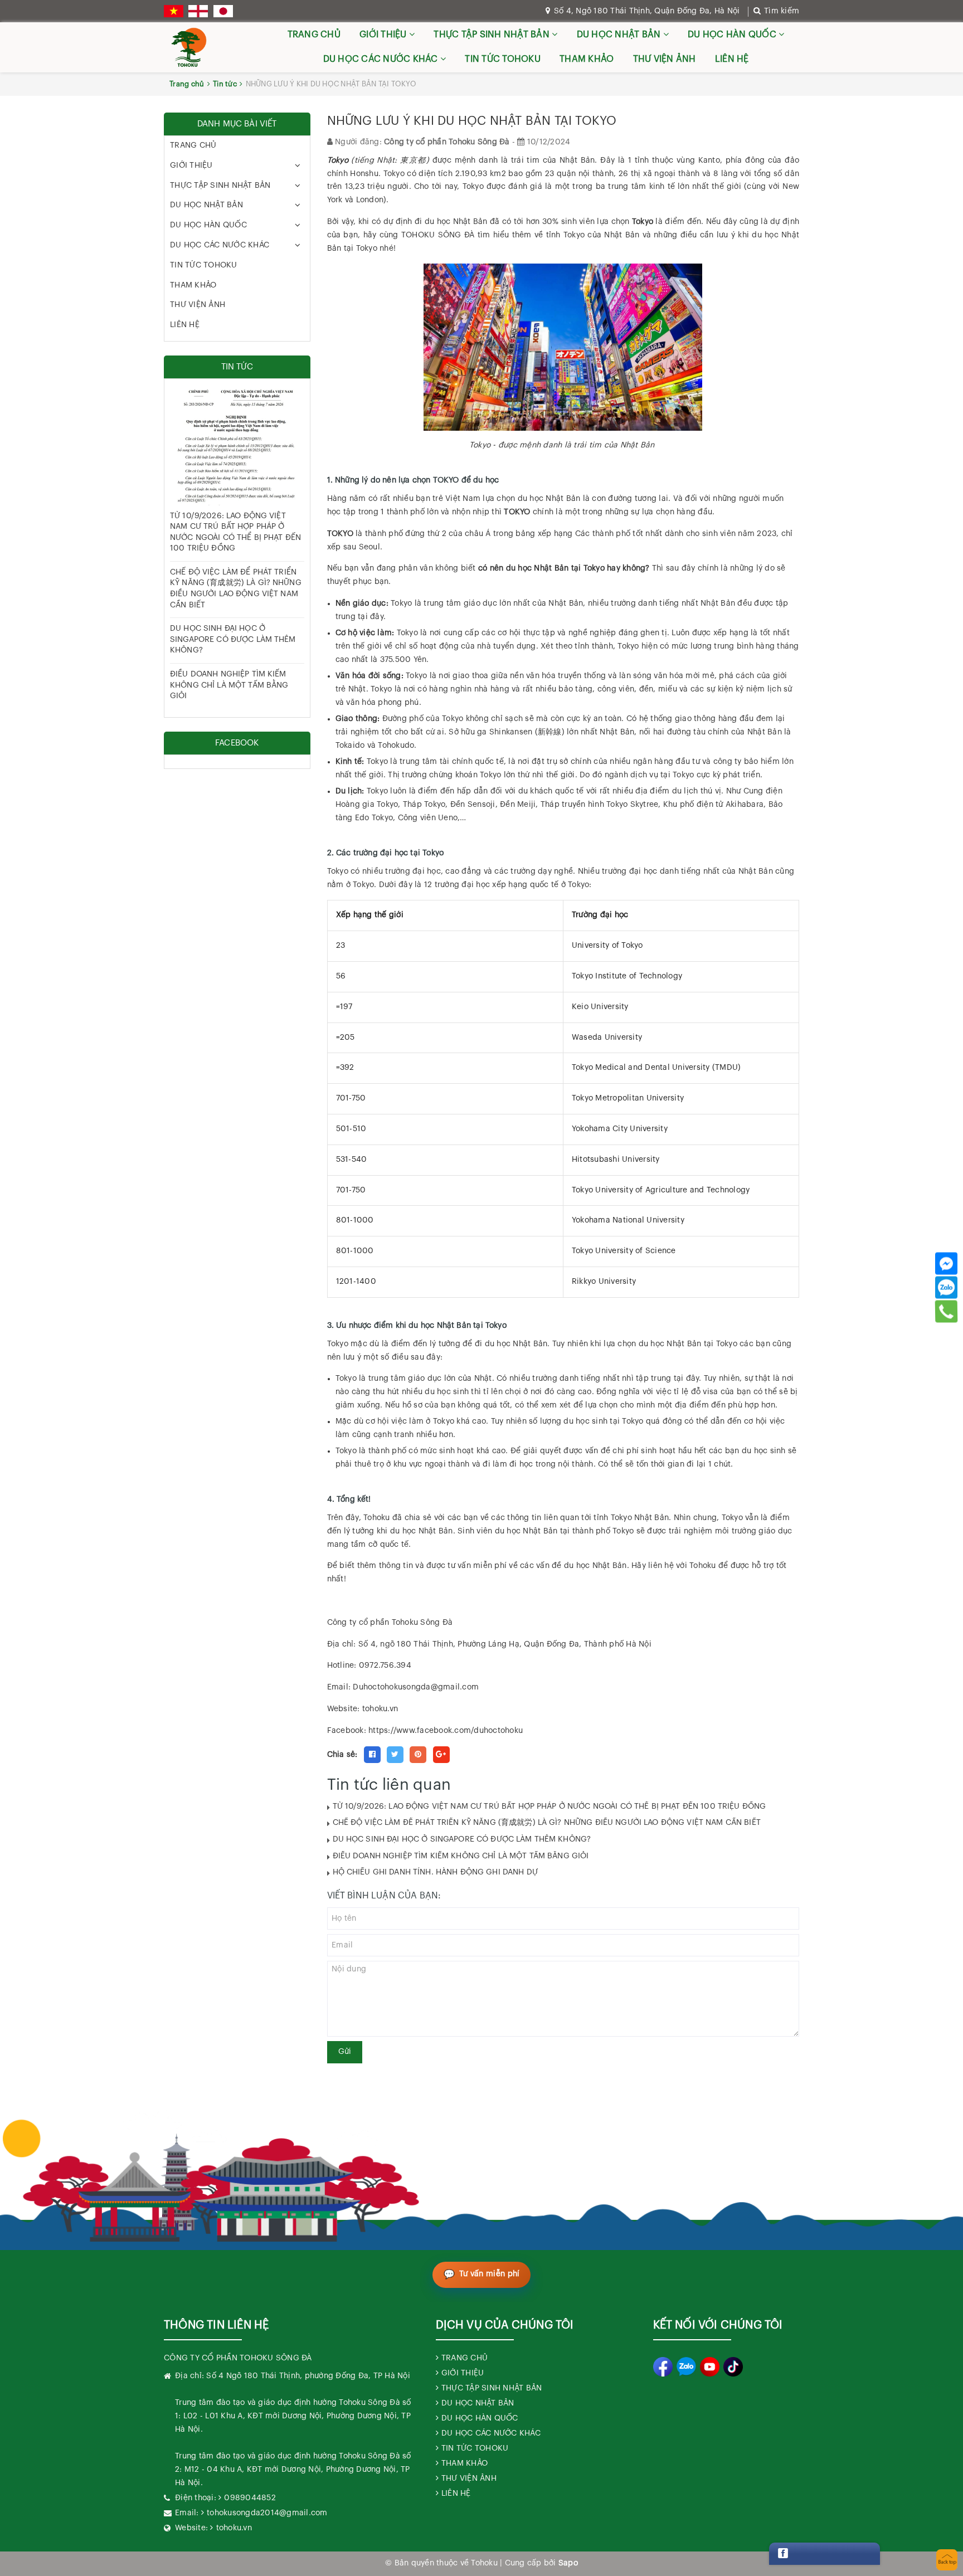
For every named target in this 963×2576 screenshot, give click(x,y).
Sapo (568, 2563)
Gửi (345, 2052)
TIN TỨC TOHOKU (503, 59)
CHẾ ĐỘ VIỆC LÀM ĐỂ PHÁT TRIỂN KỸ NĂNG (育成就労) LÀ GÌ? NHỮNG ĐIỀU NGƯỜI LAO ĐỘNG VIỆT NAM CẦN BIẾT (547, 1823)
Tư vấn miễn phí (490, 2274)
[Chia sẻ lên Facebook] (372, 1755)
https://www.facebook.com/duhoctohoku (446, 1731)
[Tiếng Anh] (198, 11)
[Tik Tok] (733, 2367)
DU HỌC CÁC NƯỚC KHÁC (382, 59)
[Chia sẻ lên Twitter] (395, 1755)
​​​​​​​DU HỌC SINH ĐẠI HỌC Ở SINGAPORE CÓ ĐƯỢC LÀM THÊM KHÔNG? (462, 1839)
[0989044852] (947, 1311)
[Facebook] (946, 1263)
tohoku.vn (234, 2528)
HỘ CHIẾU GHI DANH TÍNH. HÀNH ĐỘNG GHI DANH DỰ (435, 1872)
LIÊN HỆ (732, 59)
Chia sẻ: (342, 1755)
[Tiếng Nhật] (223, 11)
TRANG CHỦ (314, 35)
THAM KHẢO (587, 59)
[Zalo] (946, 1287)
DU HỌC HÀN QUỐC (733, 35)
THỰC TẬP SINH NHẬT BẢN (493, 35)
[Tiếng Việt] (174, 11)
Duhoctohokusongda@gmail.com (416, 1687)
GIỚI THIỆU (384, 35)
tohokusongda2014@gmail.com (267, 2513)
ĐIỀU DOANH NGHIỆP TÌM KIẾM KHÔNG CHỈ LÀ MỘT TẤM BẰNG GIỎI (461, 1856)
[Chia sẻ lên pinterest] (418, 1755)
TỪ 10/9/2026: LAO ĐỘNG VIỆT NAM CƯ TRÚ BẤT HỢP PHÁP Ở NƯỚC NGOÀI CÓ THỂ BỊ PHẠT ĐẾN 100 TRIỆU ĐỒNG (549, 1806)
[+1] (441, 1755)
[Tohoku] (189, 47)
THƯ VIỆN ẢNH (665, 59)
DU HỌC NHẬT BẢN (620, 35)
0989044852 (250, 2498)
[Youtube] (710, 2367)
